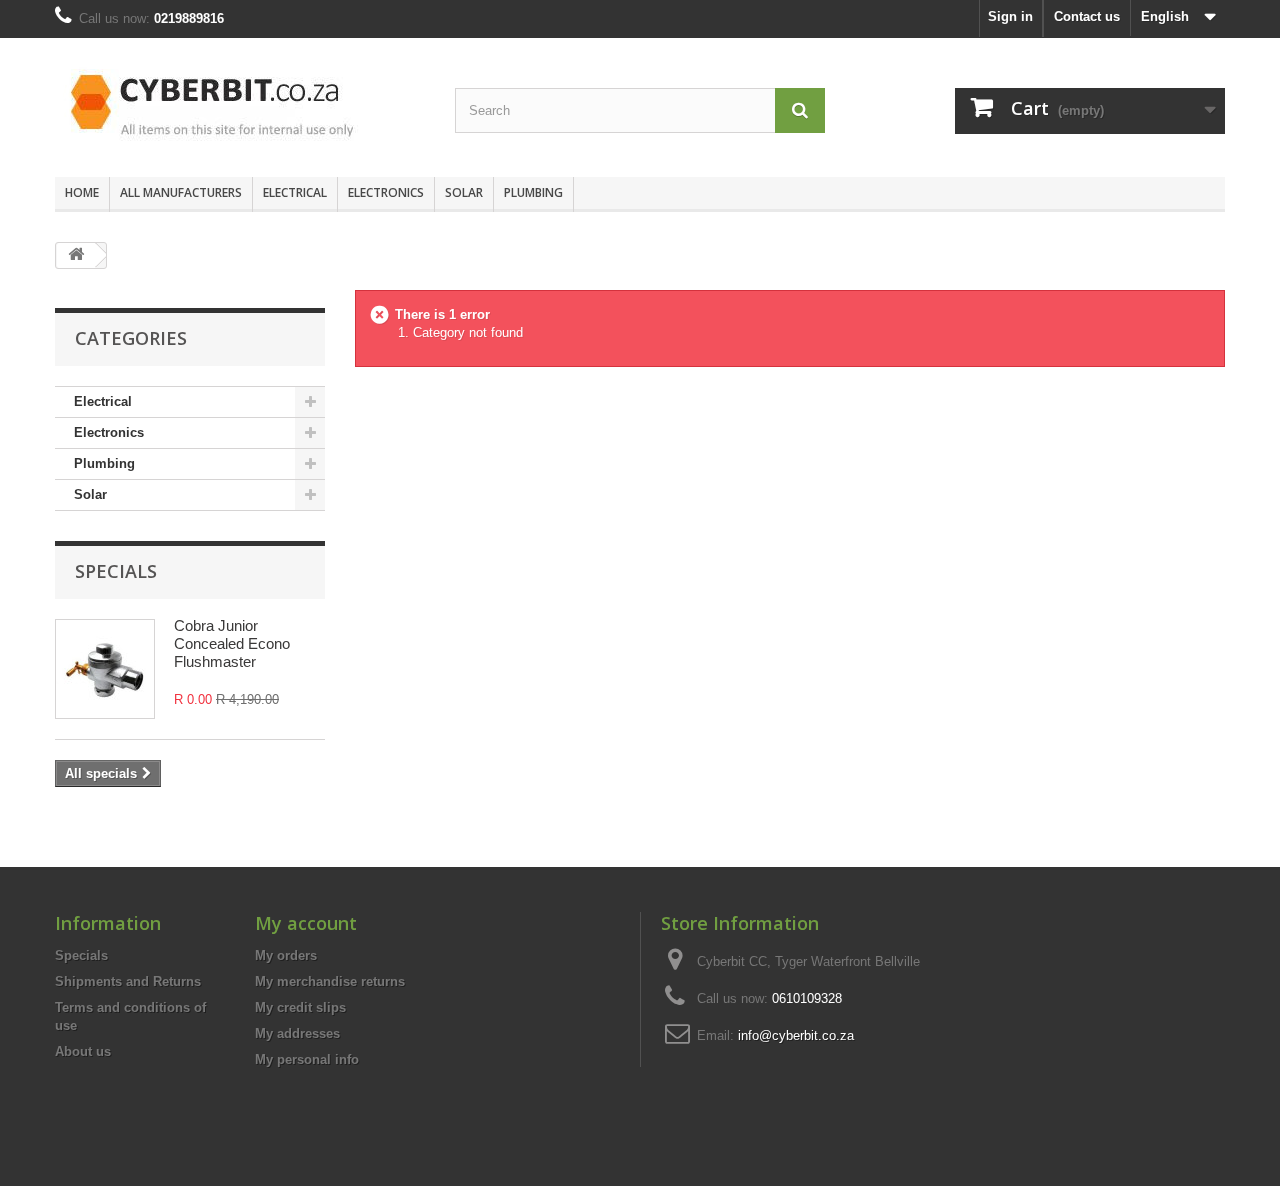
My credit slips (300, 1007)
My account (306, 923)
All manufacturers (181, 192)
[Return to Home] (76, 255)
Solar (464, 192)
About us (83, 1051)
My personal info (307, 1059)
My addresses (297, 1033)
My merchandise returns (330, 981)
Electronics (386, 192)
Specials (116, 571)
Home (82, 192)
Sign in (1010, 16)
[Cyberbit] (240, 102)
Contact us (1087, 16)
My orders (286, 955)
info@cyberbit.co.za (796, 1035)
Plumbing (533, 192)
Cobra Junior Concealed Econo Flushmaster (232, 643)
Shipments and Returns (128, 981)
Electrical (295, 192)
